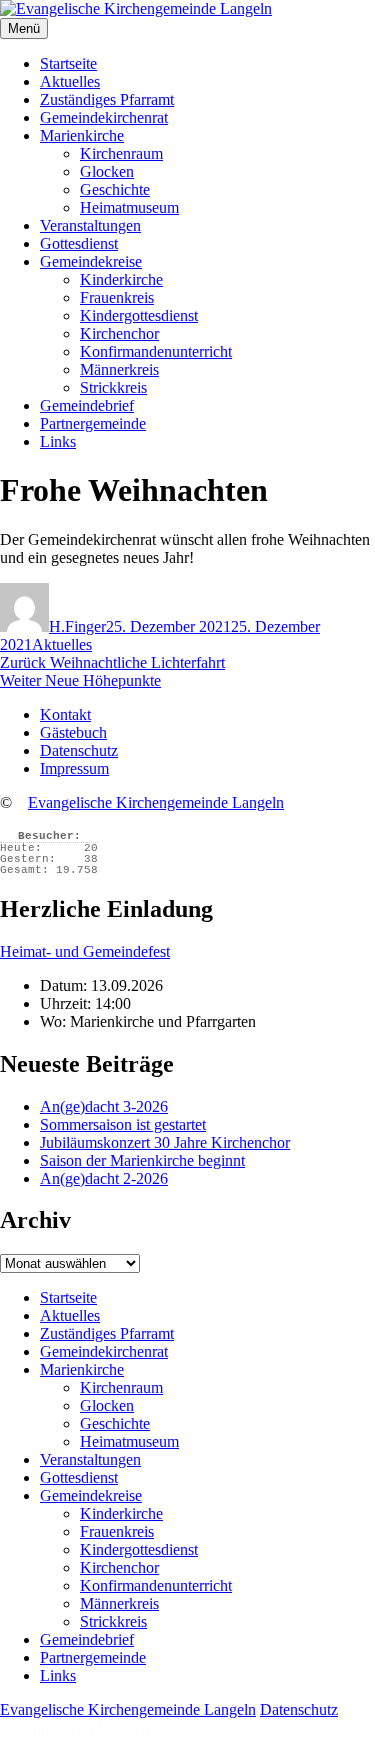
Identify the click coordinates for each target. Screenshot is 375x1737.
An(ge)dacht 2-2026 (104, 1178)
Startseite (68, 63)
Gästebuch (73, 732)
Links (58, 441)
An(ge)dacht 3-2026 (104, 1106)
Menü (24, 28)
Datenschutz (79, 750)
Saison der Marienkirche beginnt (142, 1160)
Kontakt (65, 714)
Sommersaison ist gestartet (123, 1124)
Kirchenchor (119, 333)
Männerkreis (119, 369)
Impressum (74, 768)
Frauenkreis (117, 297)
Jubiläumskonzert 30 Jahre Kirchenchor (165, 1142)
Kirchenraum (121, 153)
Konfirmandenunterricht (156, 351)
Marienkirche (82, 135)
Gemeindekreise (91, 261)
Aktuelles (70, 81)
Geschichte (115, 189)
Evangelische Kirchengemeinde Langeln (156, 802)
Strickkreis (113, 387)
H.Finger (77, 626)
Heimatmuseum (129, 207)
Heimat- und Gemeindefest (85, 951)
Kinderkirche (121, 279)
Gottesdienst (79, 243)
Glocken (107, 171)
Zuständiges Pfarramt (107, 99)
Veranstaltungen (90, 225)
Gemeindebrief (87, 405)
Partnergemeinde (93, 423)
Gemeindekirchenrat (104, 117)
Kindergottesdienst (139, 315)
